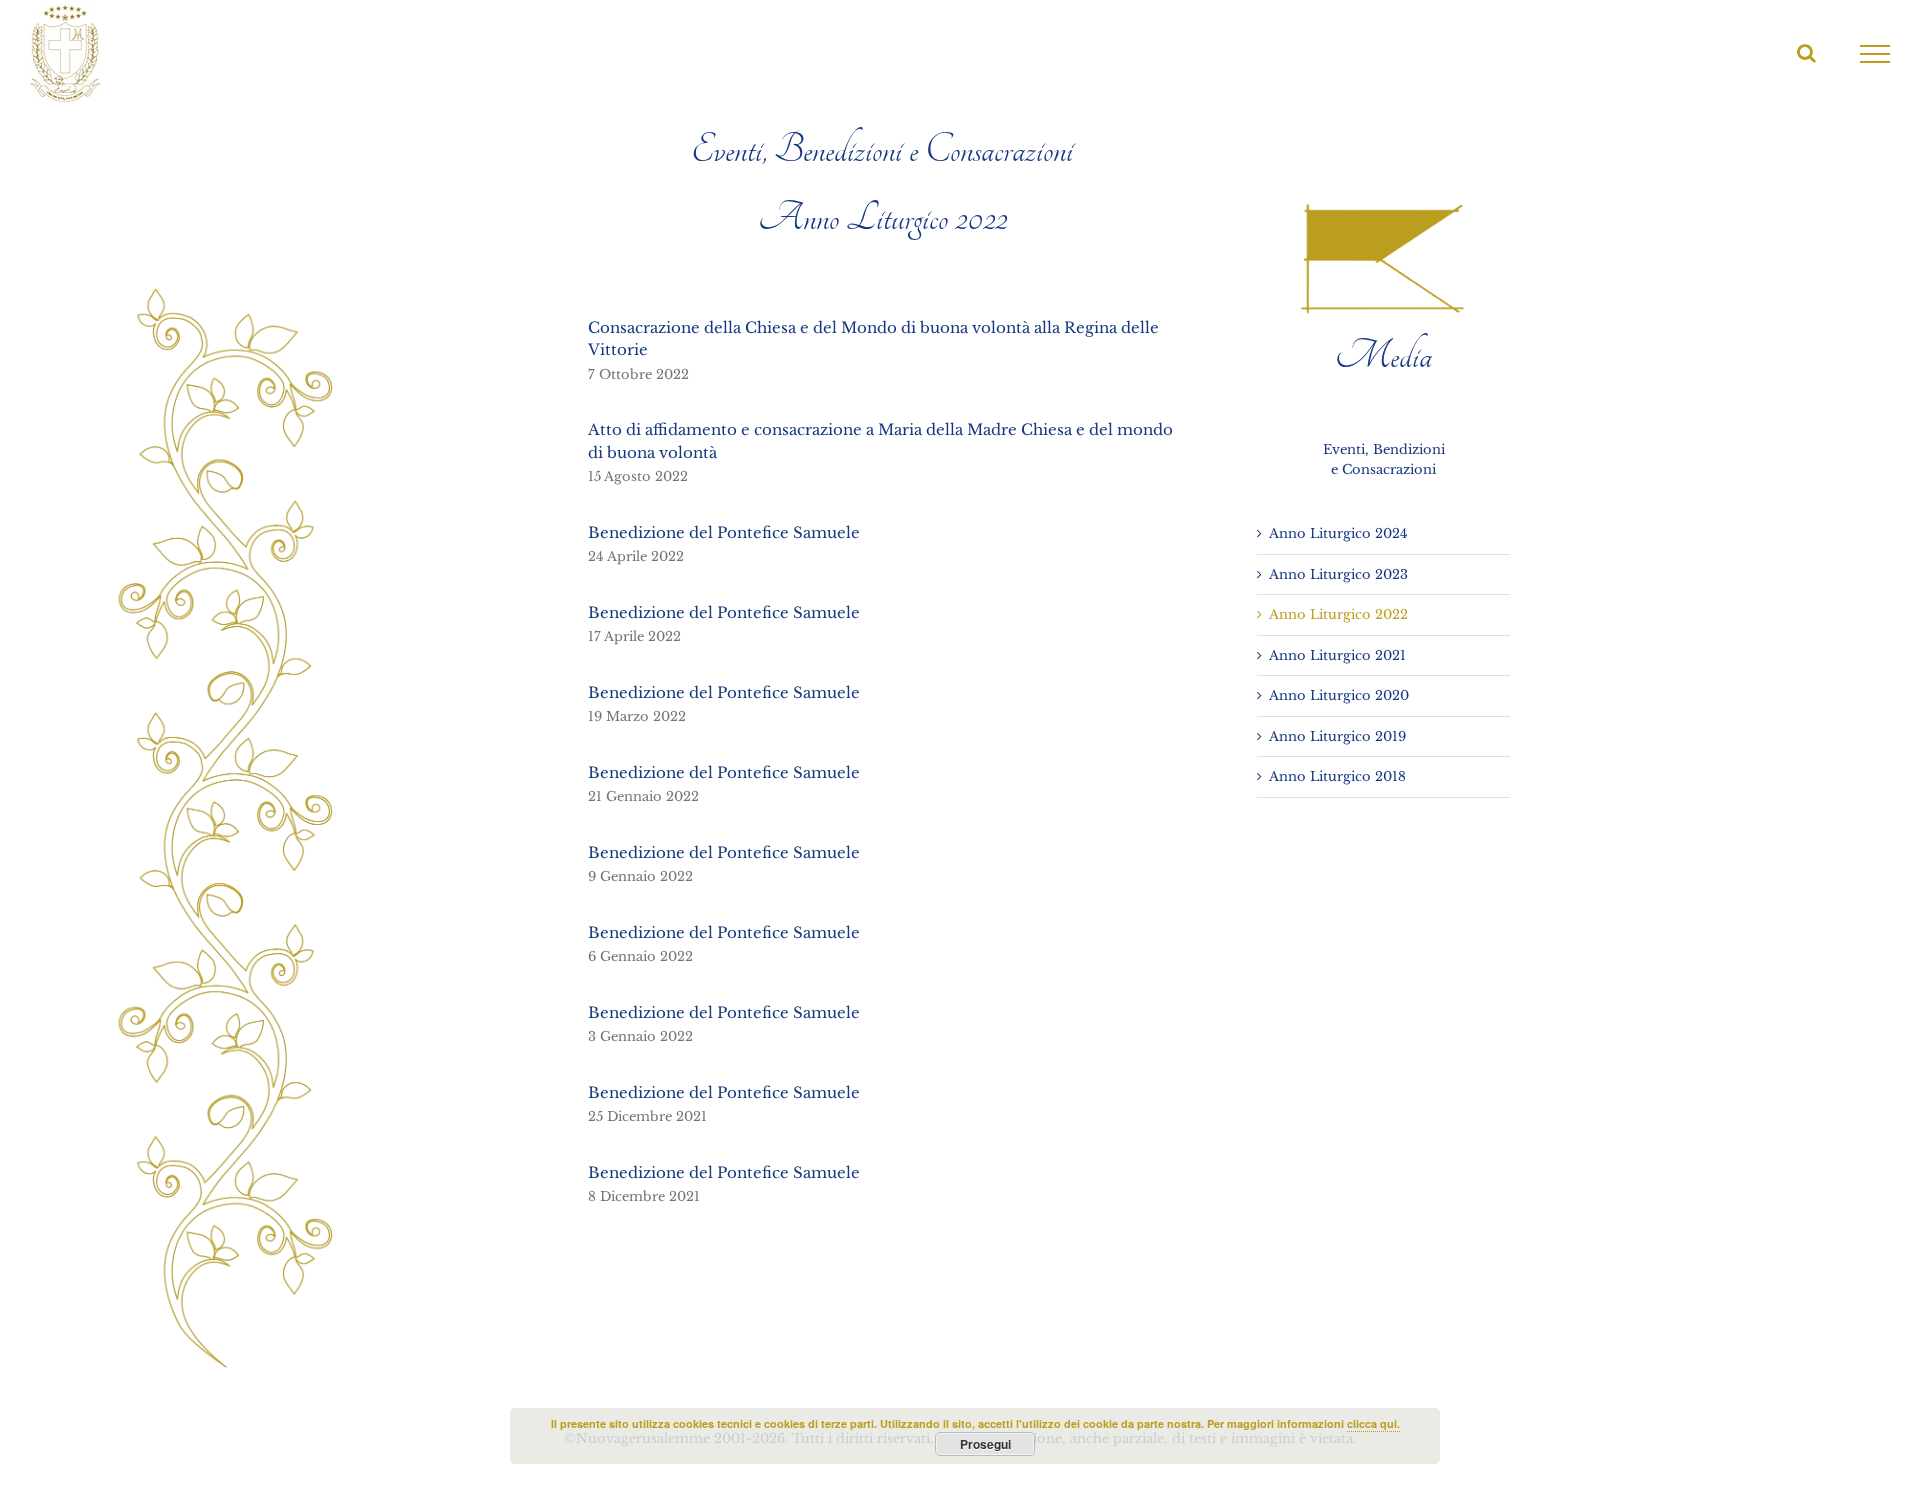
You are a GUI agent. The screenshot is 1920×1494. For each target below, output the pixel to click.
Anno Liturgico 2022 (1338, 614)
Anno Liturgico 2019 (1337, 736)
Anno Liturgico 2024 (1338, 533)
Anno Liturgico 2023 (1338, 574)
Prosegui (985, 1444)
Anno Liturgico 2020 (1339, 695)
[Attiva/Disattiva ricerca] (1806, 53)
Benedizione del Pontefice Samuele (724, 532)
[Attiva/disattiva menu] (1875, 54)
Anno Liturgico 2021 (1337, 655)
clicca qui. (1373, 1423)
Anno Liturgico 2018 (1337, 776)
